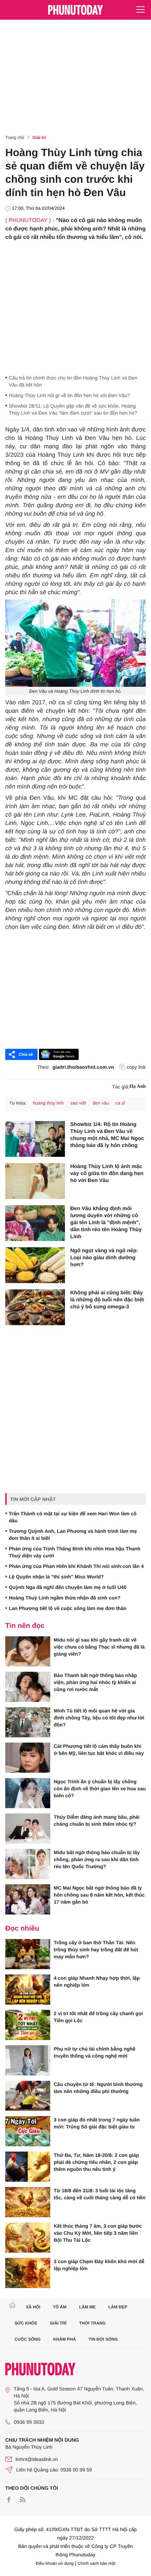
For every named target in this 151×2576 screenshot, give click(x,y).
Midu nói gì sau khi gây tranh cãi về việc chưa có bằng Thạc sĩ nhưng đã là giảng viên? (99, 1647)
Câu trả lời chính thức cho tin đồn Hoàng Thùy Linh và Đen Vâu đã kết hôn (73, 381)
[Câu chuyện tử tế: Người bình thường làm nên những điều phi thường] (28, 2096)
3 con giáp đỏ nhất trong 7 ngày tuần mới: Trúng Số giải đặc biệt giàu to (97, 2123)
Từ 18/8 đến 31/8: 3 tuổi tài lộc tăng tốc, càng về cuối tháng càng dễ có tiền (100, 2194)
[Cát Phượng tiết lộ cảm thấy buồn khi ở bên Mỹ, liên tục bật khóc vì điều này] (28, 1758)
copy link (136, 1067)
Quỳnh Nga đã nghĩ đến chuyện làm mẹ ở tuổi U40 (68, 1587)
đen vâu (101, 1103)
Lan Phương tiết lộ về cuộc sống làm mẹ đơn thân (68, 1608)
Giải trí (39, 137)
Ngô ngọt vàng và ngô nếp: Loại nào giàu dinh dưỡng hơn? (104, 1258)
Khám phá (64, 2339)
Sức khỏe (26, 2323)
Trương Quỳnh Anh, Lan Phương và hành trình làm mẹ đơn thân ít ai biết (73, 1535)
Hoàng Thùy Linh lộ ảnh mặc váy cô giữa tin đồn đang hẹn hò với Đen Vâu (107, 1173)
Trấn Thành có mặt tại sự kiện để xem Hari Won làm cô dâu (73, 1517)
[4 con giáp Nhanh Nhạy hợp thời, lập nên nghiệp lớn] (28, 1990)
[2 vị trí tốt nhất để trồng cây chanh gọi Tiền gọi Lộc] (28, 2025)
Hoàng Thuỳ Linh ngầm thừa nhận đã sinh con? (65, 1598)
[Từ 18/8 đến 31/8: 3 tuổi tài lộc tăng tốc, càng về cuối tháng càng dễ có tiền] (28, 2202)
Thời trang (92, 2323)
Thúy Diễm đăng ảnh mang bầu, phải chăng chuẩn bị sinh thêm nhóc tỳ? (97, 1820)
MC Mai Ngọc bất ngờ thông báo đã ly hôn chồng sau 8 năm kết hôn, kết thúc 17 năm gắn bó (99, 1895)
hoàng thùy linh (48, 1103)
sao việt (78, 1103)
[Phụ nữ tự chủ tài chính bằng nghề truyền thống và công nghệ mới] (28, 2060)
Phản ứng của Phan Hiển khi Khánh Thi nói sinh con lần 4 (76, 1566)
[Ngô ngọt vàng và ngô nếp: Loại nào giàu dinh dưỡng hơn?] (35, 1265)
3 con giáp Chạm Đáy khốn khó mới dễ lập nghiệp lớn (99, 2265)
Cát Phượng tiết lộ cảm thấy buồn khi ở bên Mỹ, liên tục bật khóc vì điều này (99, 1750)
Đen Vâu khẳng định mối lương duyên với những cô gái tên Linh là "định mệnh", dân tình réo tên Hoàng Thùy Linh (106, 1223)
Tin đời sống (103, 2339)
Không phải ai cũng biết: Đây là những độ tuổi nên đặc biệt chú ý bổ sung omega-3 (107, 1300)
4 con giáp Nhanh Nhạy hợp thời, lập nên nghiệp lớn (97, 1981)
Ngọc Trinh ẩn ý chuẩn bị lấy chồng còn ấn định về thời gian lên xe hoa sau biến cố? (100, 1789)
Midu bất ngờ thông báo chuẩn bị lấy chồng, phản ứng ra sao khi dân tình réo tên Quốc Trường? (97, 1859)
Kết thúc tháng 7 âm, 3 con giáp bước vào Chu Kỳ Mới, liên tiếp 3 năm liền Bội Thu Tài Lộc (98, 2233)
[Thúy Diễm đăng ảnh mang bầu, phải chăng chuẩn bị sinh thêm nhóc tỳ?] (28, 1829)
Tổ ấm (60, 2307)
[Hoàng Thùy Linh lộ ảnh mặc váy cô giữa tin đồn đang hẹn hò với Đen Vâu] (35, 1181)
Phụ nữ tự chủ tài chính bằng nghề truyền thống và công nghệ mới (95, 2052)
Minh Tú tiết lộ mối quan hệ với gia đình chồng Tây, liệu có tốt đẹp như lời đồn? (99, 1718)
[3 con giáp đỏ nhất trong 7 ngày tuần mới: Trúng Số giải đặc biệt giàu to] (28, 2131)
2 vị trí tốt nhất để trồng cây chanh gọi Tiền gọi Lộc (98, 2017)
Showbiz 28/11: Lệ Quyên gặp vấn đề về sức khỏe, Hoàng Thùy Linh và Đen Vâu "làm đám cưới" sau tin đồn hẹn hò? (73, 409)
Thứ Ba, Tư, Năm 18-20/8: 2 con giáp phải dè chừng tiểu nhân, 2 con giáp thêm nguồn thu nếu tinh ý (96, 2162)
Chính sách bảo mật (96, 2563)
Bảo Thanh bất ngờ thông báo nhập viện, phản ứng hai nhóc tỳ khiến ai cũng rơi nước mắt (95, 1682)
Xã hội (33, 2307)
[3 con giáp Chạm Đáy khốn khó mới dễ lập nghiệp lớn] (28, 2273)
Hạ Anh (138, 1086)
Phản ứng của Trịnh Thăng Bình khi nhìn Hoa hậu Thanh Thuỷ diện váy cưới (75, 1552)
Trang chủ (15, 137)
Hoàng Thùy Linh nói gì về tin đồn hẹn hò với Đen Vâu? (69, 395)
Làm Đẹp (118, 2307)
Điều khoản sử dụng (55, 2563)
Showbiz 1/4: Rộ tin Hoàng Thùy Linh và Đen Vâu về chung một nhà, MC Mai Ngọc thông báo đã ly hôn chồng (107, 1135)
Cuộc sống (28, 2339)
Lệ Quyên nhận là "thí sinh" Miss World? (56, 1577)
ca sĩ (120, 1103)
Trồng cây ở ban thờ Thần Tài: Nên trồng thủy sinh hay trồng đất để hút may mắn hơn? (96, 1950)
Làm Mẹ (87, 2307)
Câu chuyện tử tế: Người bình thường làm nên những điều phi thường (98, 2088)
